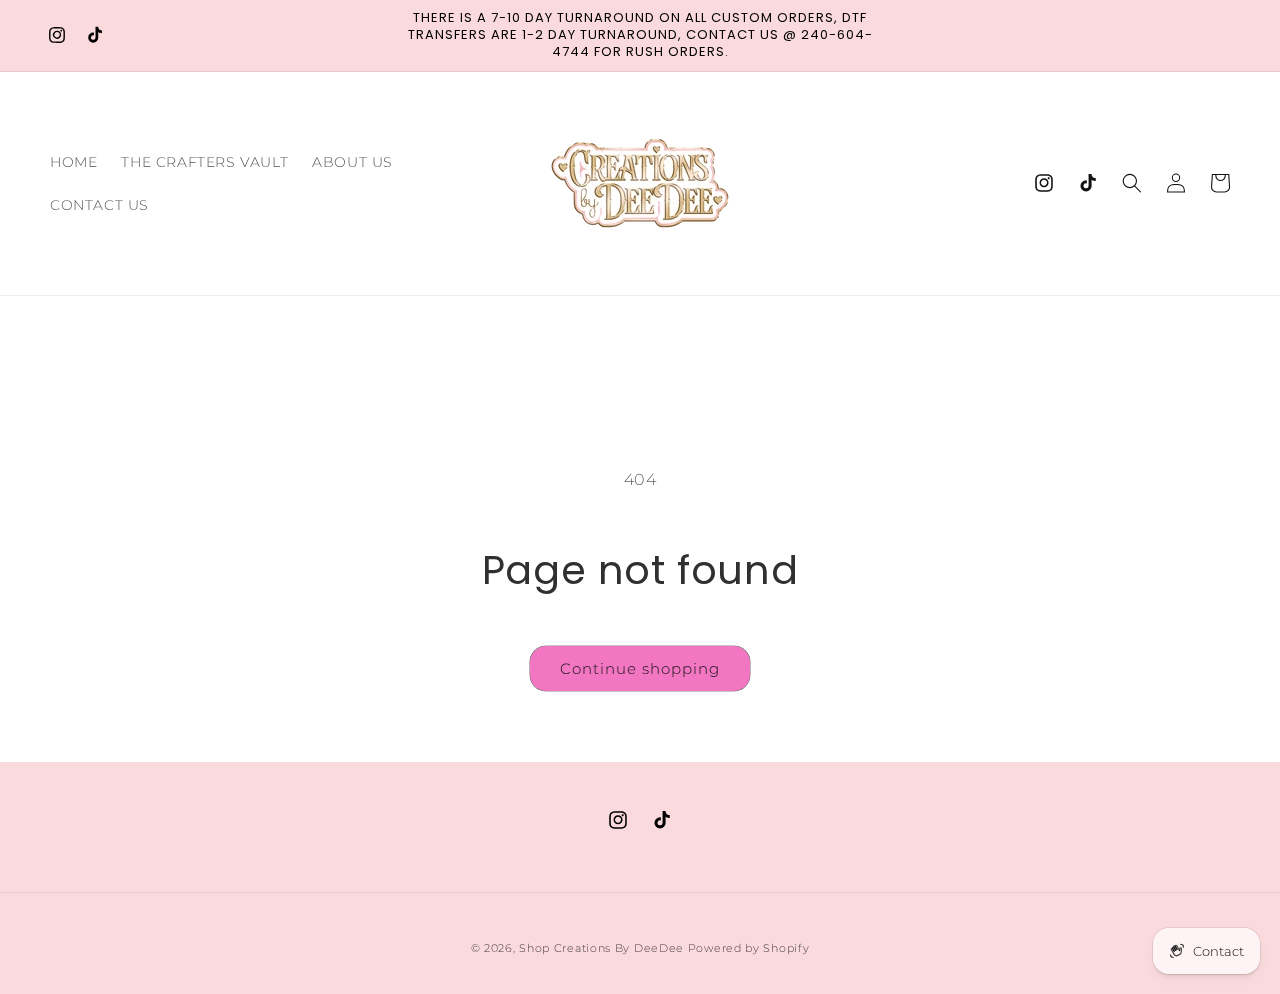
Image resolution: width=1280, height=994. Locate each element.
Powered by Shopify (749, 948)
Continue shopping (640, 668)
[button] (1132, 183)
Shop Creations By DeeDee (601, 948)
